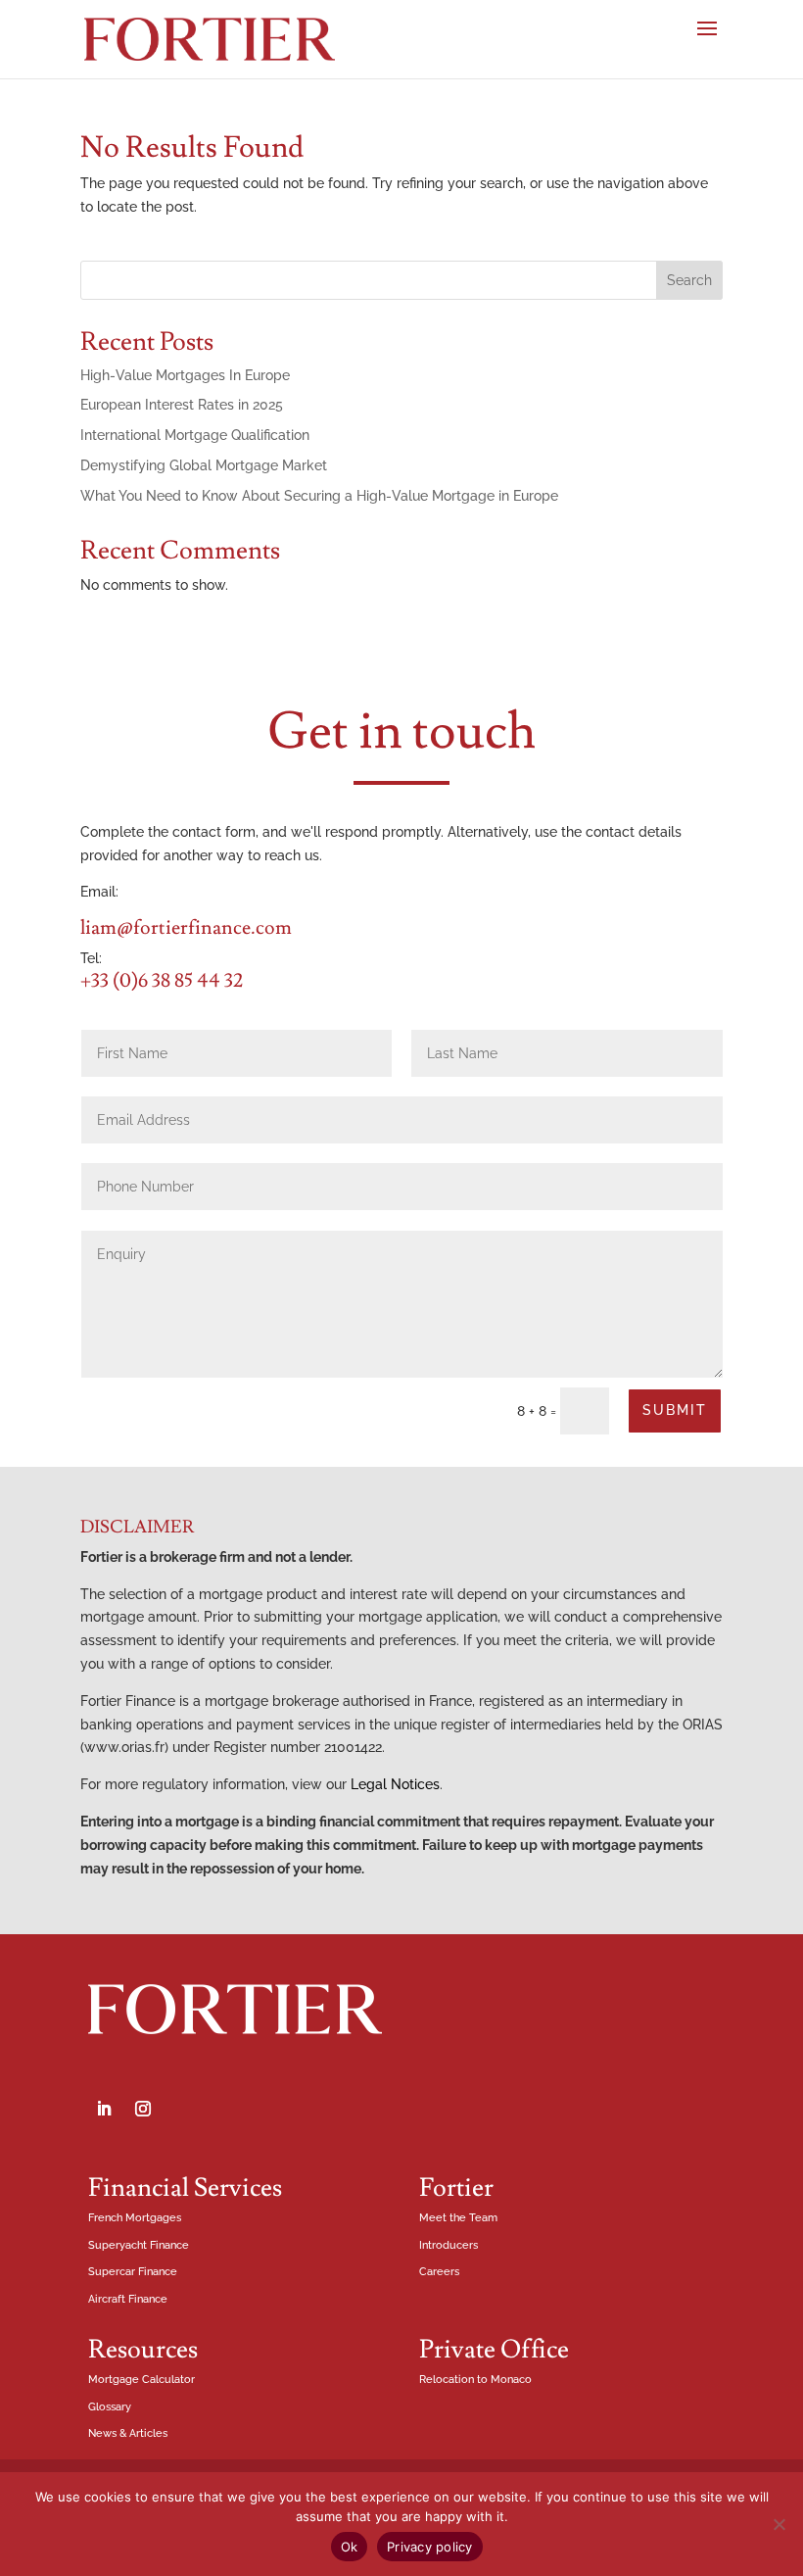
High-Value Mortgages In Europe (185, 375)
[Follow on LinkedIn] (104, 2109)
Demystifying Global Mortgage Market (204, 465)
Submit (675, 1410)
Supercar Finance (133, 2272)
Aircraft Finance (128, 2299)
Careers (439, 2272)
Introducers (449, 2245)
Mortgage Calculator (142, 2380)
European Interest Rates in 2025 (182, 405)
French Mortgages (135, 2218)
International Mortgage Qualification (195, 435)
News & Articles (128, 2433)
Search (689, 280)
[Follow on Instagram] (143, 2109)
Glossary (110, 2407)
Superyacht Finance (139, 2245)
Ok (350, 2547)
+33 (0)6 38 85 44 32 (162, 981)
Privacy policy (430, 2547)
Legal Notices (395, 1784)
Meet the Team (458, 2218)
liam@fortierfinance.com (186, 928)
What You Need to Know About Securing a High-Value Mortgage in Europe (319, 496)
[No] (779, 2524)
